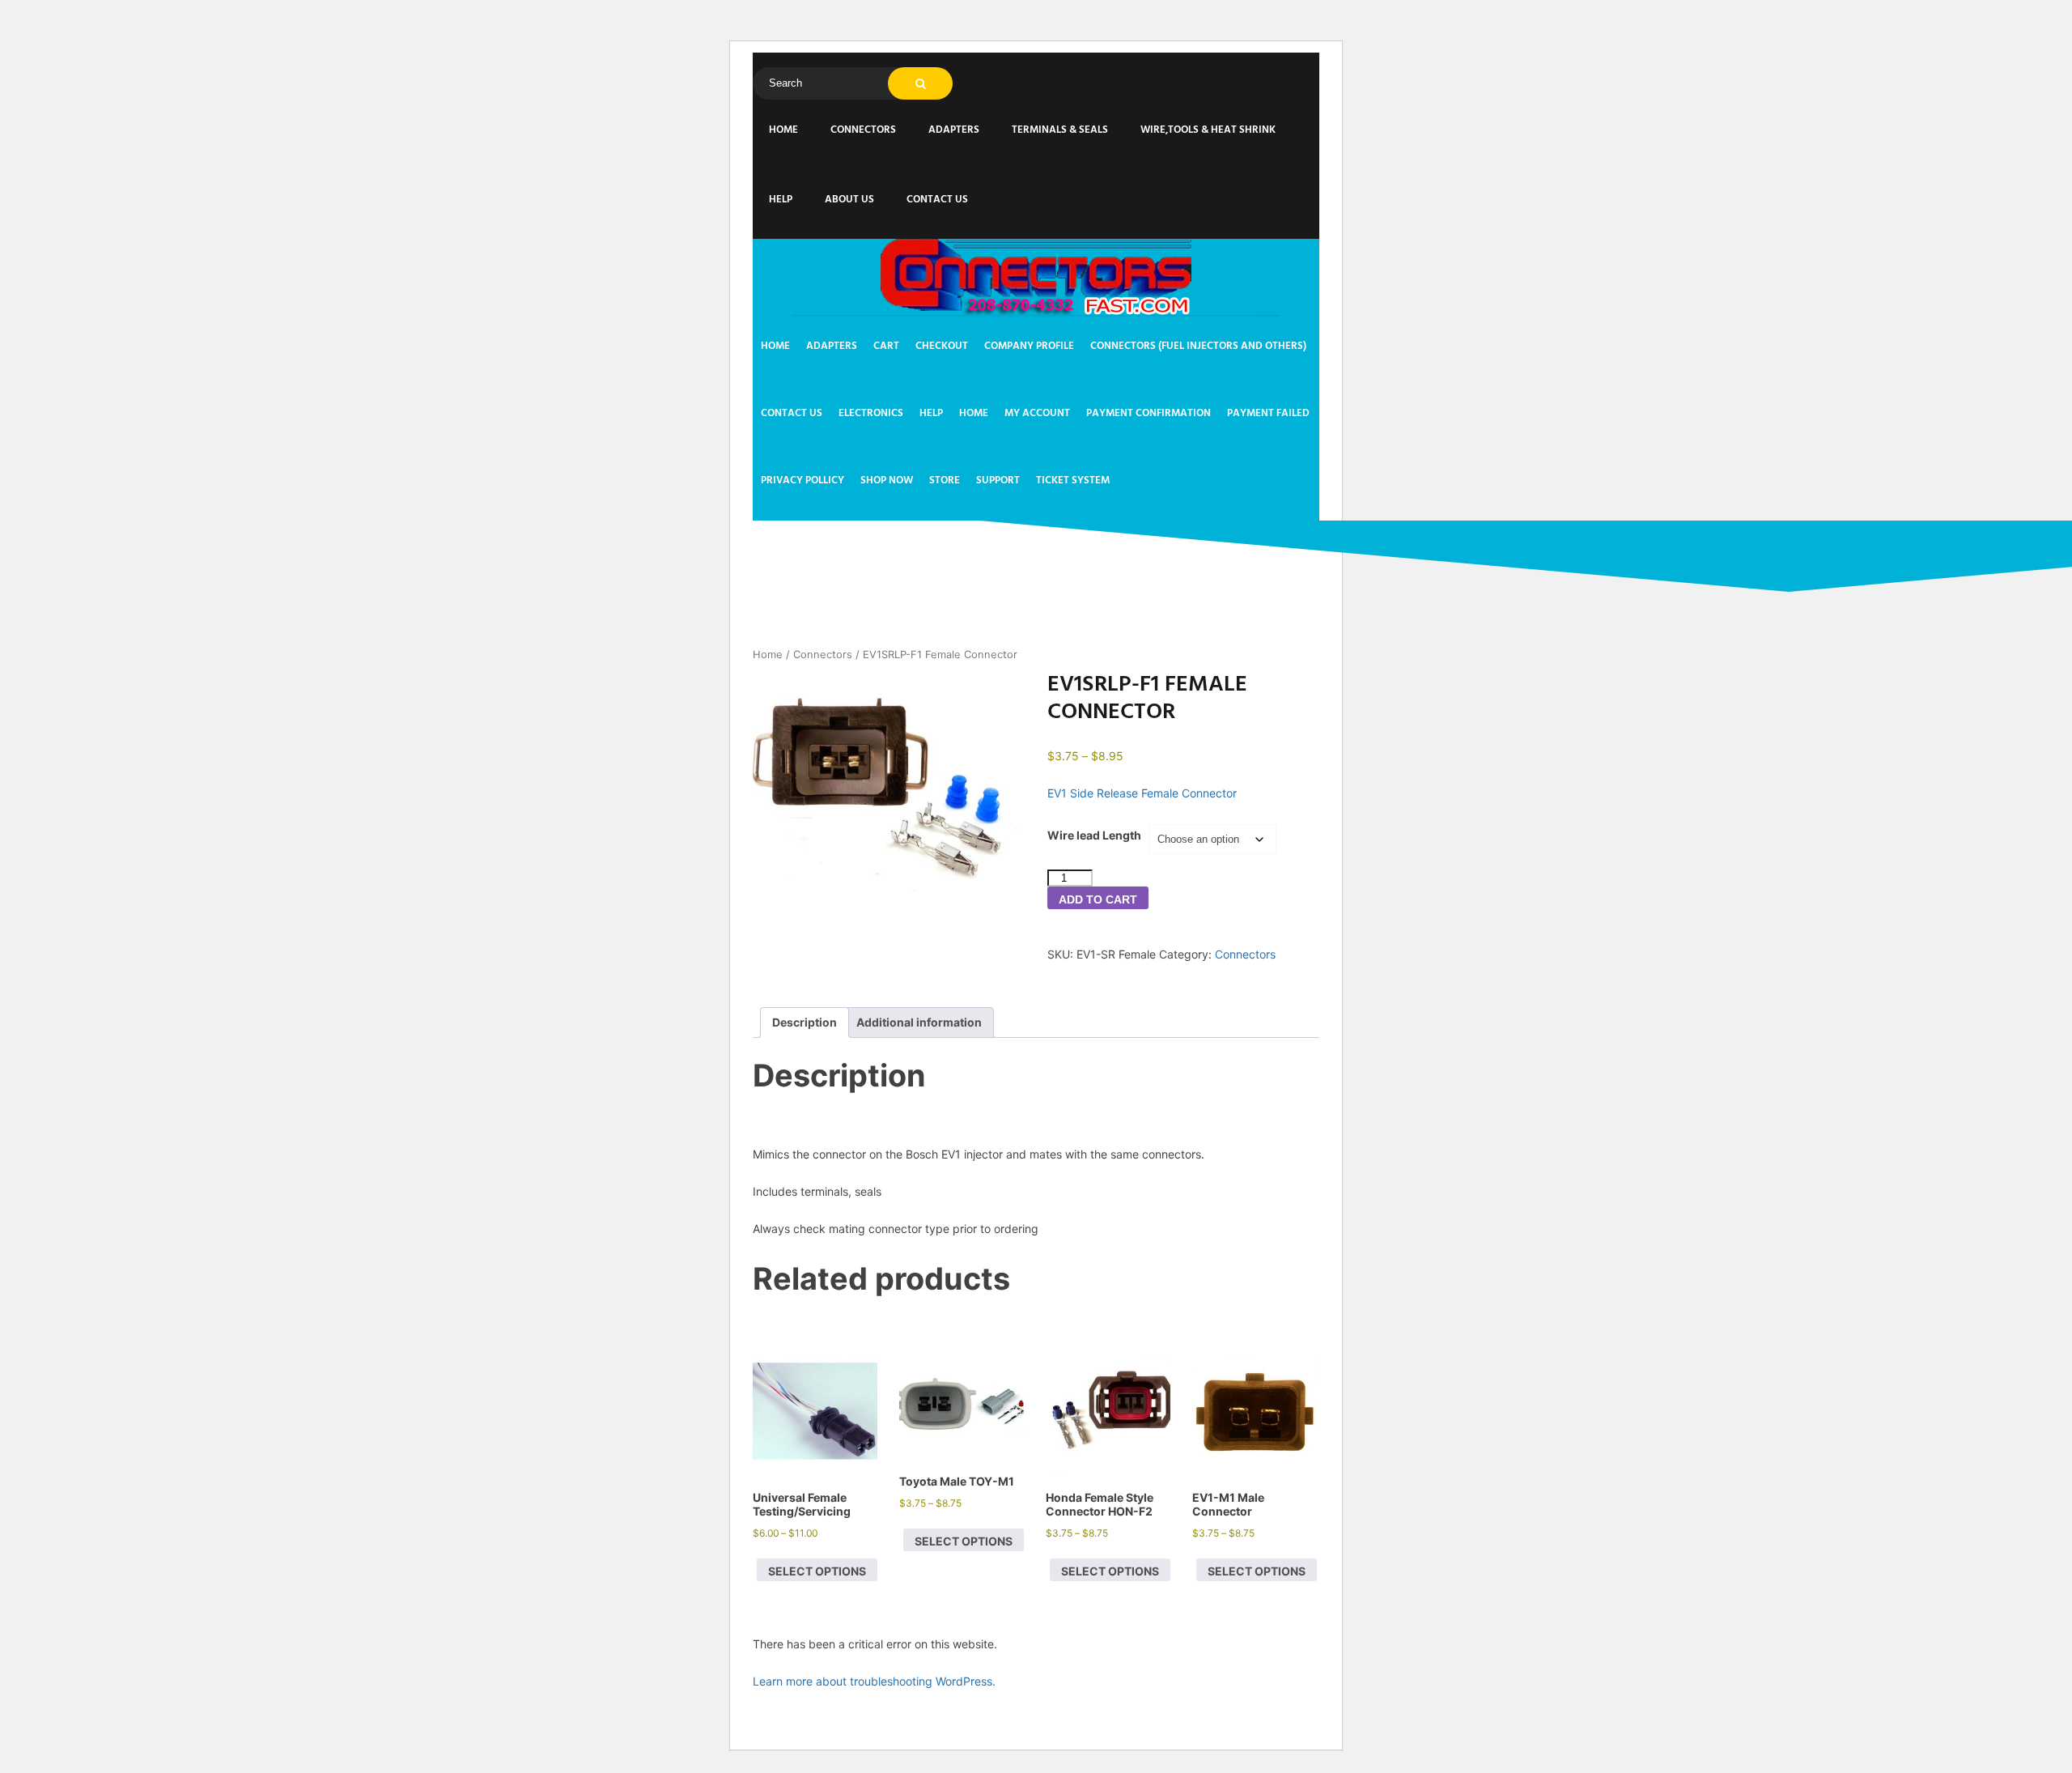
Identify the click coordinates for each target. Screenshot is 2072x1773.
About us (849, 200)
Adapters (954, 130)
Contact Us (937, 200)
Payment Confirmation (1149, 413)
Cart (886, 346)
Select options (817, 1571)
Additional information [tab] (919, 1022)
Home (783, 130)
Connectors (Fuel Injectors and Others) (1198, 346)
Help (781, 200)
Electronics (871, 413)
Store (945, 480)
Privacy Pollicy (802, 480)
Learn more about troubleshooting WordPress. (874, 1681)
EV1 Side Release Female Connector (1142, 793)
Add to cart (1098, 899)
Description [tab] (805, 1022)
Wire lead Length (1094, 835)
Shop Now (887, 480)
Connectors (863, 130)
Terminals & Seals (1060, 130)
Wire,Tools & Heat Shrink (1208, 130)
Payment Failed (1268, 413)
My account (1037, 413)
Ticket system (1073, 480)
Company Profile (1029, 346)
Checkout (942, 346)
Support (998, 480)
